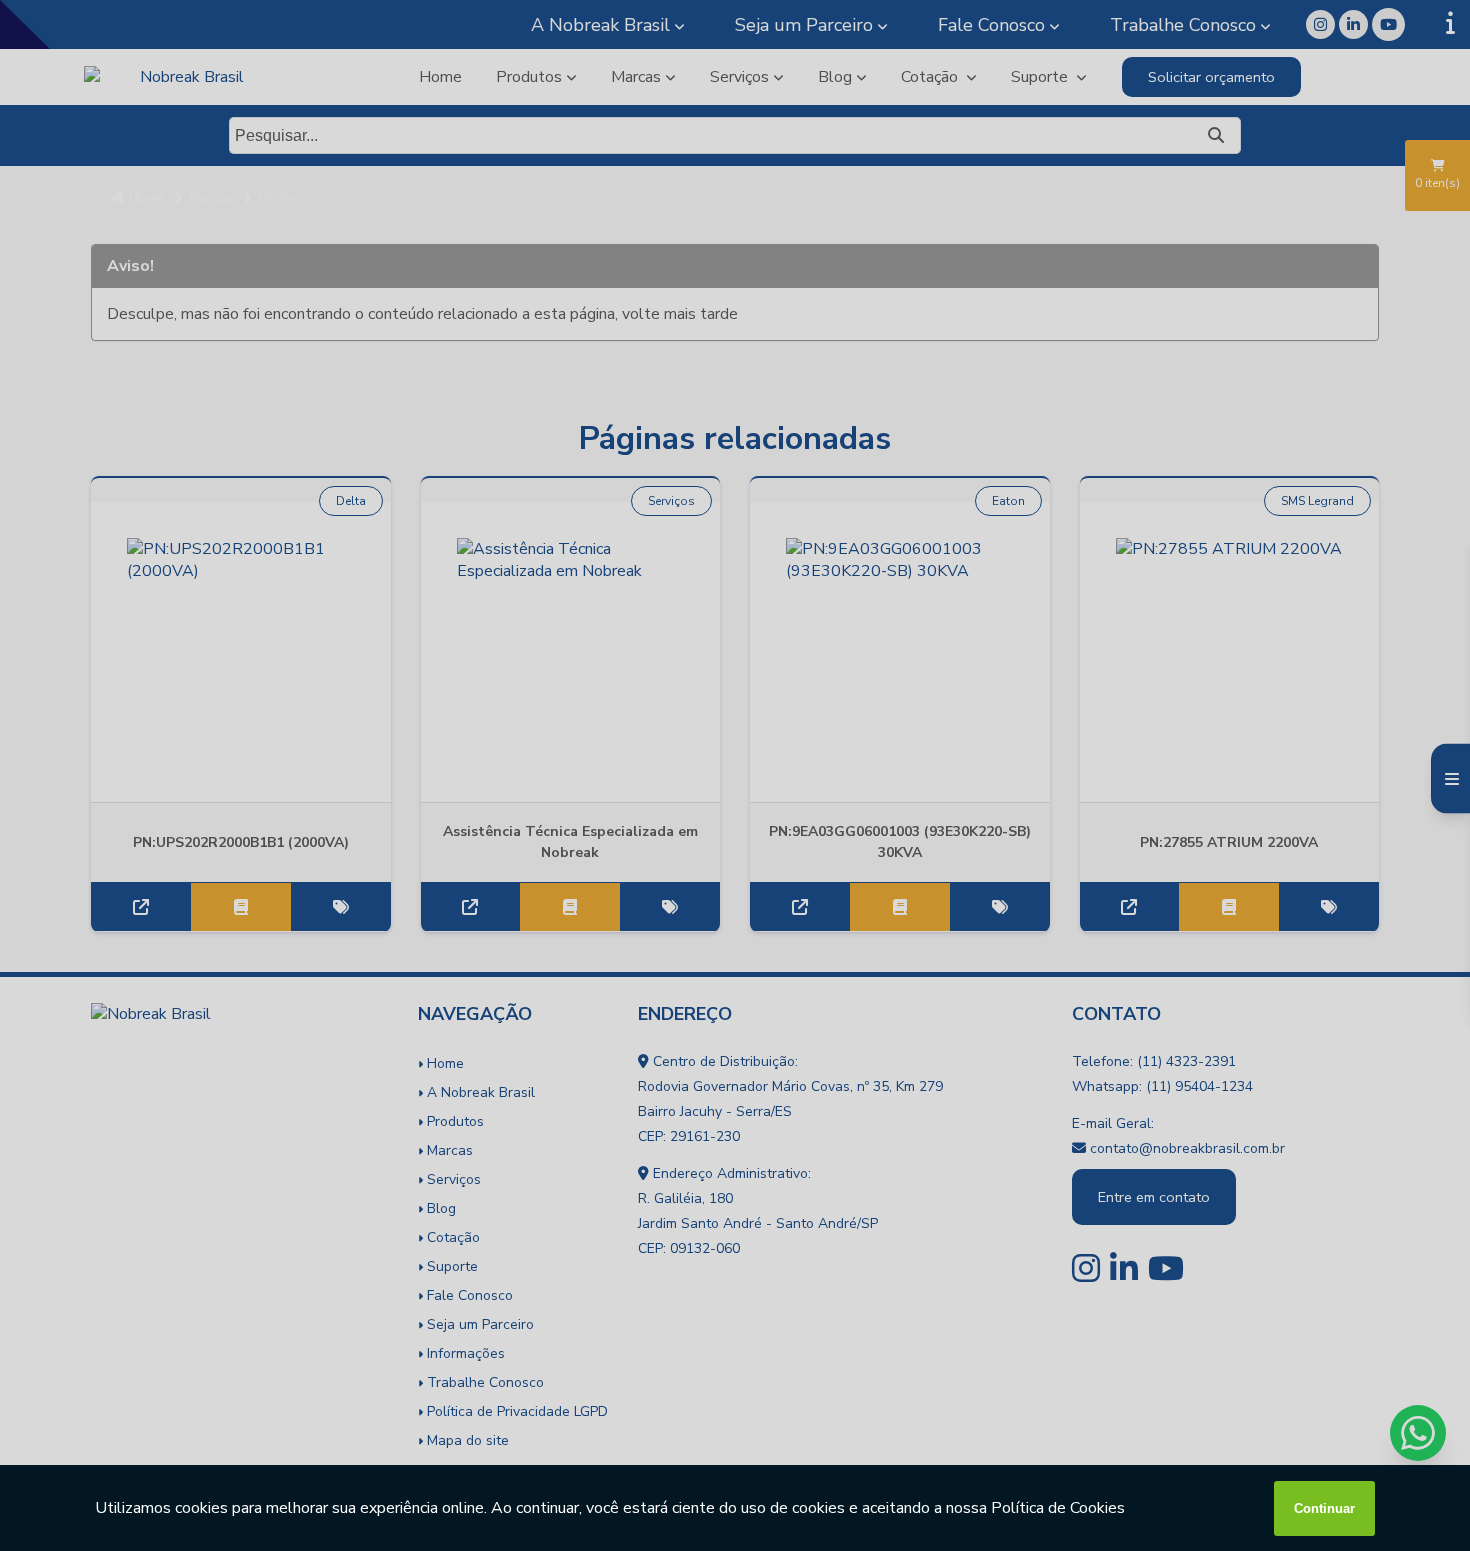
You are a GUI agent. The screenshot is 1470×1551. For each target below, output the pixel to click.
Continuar (1324, 1508)
